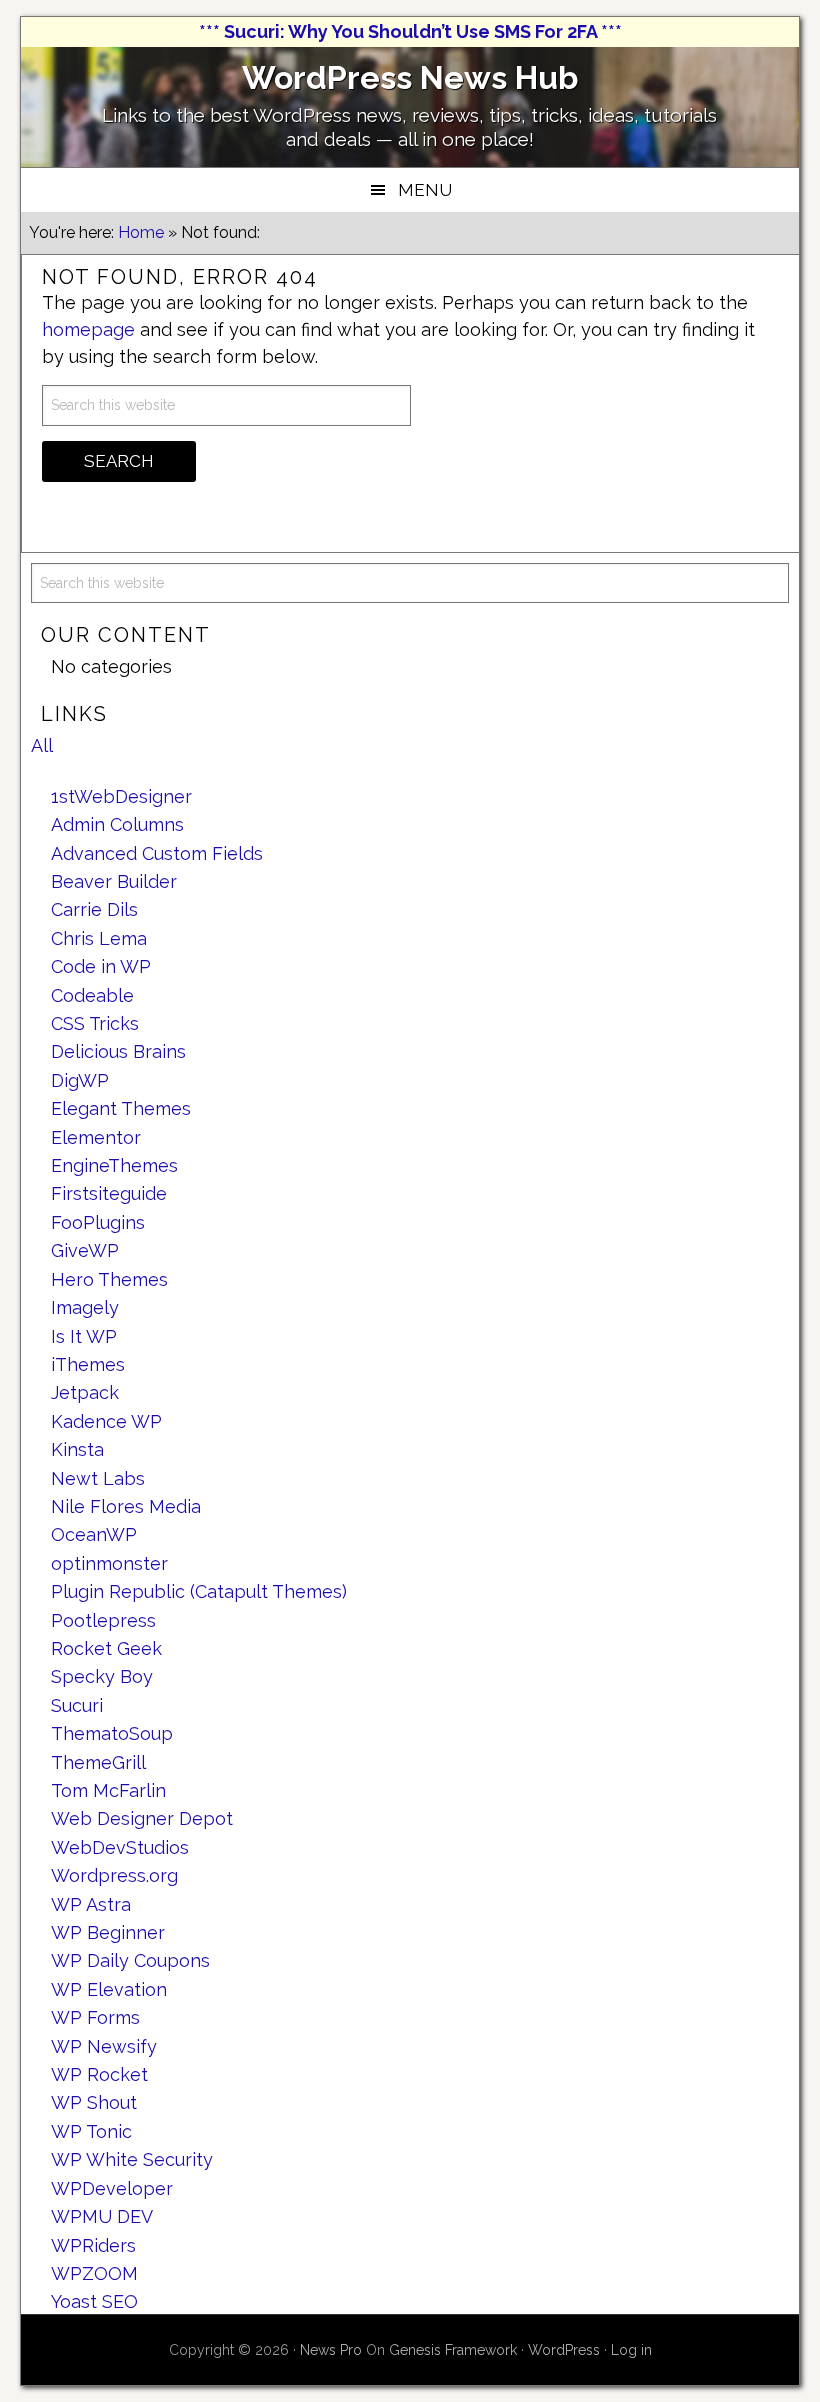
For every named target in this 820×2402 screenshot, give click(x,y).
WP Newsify (104, 2046)
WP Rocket (99, 2074)
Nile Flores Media (126, 1506)
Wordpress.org (114, 1875)
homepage (88, 329)
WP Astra (91, 1904)
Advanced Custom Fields (157, 853)
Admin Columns (117, 824)
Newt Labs (98, 1478)
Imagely (85, 1307)
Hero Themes (109, 1279)
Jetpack (85, 1392)
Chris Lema (99, 938)
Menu (425, 190)
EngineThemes (114, 1165)
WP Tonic (91, 2131)
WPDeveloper (112, 2188)
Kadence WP (106, 1421)
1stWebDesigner (121, 796)
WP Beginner (108, 1932)
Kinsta (77, 1449)
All (42, 745)
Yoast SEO (94, 2301)
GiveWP (85, 1250)
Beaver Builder (114, 881)
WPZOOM (94, 2273)
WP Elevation (109, 1989)
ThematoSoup (112, 1733)
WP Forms (95, 2017)
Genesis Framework (453, 2350)
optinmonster (109, 1563)
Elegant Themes (121, 1108)
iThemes (88, 1364)
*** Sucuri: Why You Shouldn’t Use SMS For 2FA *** (410, 31)
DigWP (80, 1080)
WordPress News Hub (410, 77)
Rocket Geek (106, 1648)
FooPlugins (98, 1222)
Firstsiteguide (109, 1193)
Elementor (96, 1137)
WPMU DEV (102, 2216)
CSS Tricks (95, 1023)
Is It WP (84, 1336)
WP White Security (132, 2159)
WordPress (564, 2350)
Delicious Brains (118, 1051)
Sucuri (77, 1705)
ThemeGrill (98, 1762)
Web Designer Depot (142, 1818)
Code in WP (101, 966)
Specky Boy (102, 1676)
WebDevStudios (120, 1847)
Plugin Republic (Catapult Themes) (199, 1591)
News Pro (331, 2350)
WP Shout (94, 2102)
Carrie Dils (94, 909)
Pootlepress (103, 1620)
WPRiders (93, 2245)
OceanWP (94, 1534)
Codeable (92, 995)
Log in (631, 2350)
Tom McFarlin (108, 1790)
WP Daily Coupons (130, 1960)
